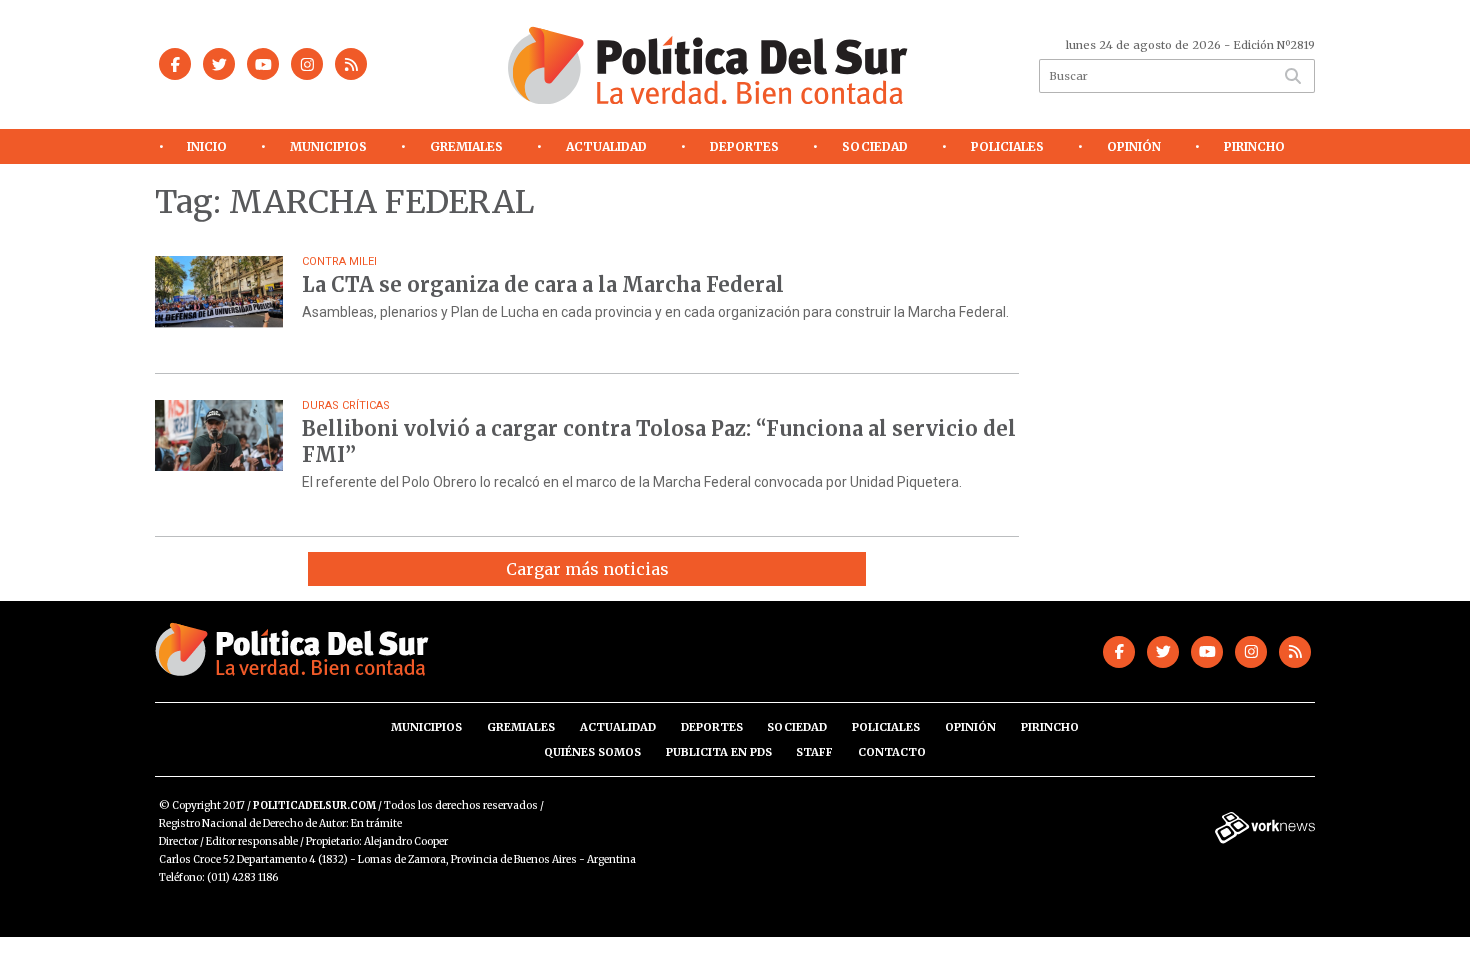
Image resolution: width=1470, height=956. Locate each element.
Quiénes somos (592, 752)
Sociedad (875, 146)
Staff (814, 752)
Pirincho (1254, 146)
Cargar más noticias (587, 569)
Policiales (1007, 146)
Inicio (207, 146)
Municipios (328, 146)
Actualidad (606, 146)
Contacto (892, 752)
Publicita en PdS (719, 752)
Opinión (1134, 146)
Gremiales (466, 146)
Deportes (744, 146)
